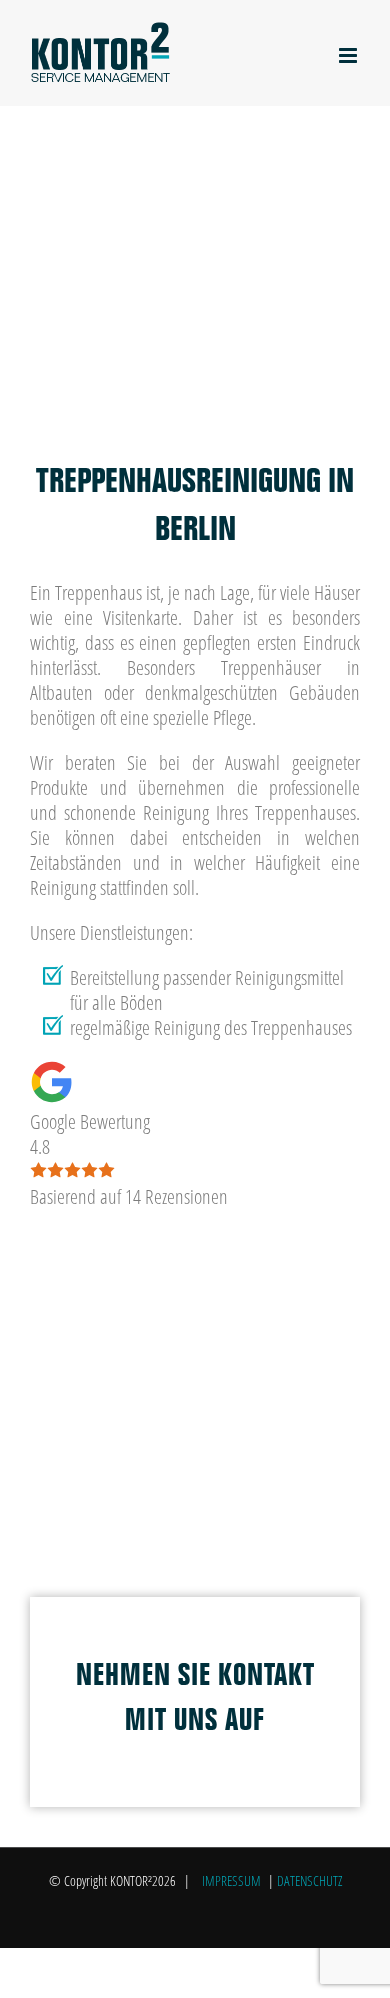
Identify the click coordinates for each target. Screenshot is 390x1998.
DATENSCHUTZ (309, 1880)
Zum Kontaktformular (114, 424)
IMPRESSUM (231, 1880)
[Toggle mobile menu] (349, 55)
